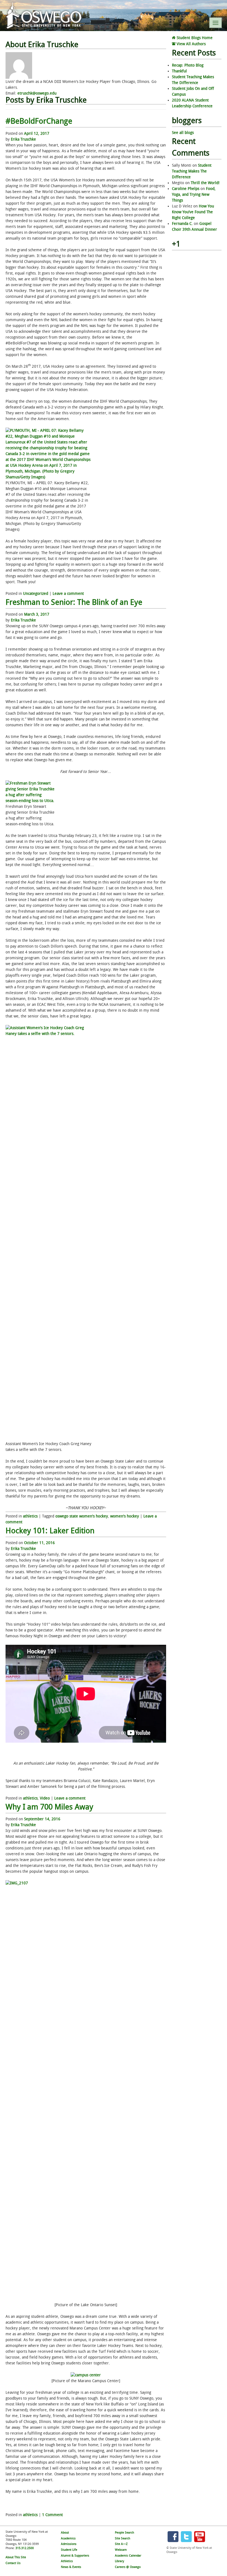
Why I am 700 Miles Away (49, 1807)
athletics (30, 1516)
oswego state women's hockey (82, 1516)
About (65, 2533)
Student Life (69, 2550)
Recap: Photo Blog (188, 65)
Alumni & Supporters (75, 2556)
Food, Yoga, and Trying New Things (194, 195)
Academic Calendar (128, 2556)
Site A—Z (121, 2544)
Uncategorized (36, 594)
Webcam (121, 2550)
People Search (124, 2533)
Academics (68, 2538)
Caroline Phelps (186, 189)
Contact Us (13, 2563)
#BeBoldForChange (39, 121)
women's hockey (125, 1516)
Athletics (67, 2561)
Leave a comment (68, 594)
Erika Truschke (23, 139)
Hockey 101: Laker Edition (50, 1531)
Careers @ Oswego (128, 2567)
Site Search (122, 2538)
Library (119, 2561)
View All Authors (191, 44)
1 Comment (52, 2515)
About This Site (16, 2557)
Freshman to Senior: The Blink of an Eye (74, 602)
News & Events (71, 2567)
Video (45, 1798)
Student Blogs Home (194, 38)
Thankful (179, 71)
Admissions (69, 2544)
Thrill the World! (205, 183)
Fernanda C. (182, 224)
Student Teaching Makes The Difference (192, 171)
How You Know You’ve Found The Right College (193, 212)
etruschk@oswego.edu (37, 93)
